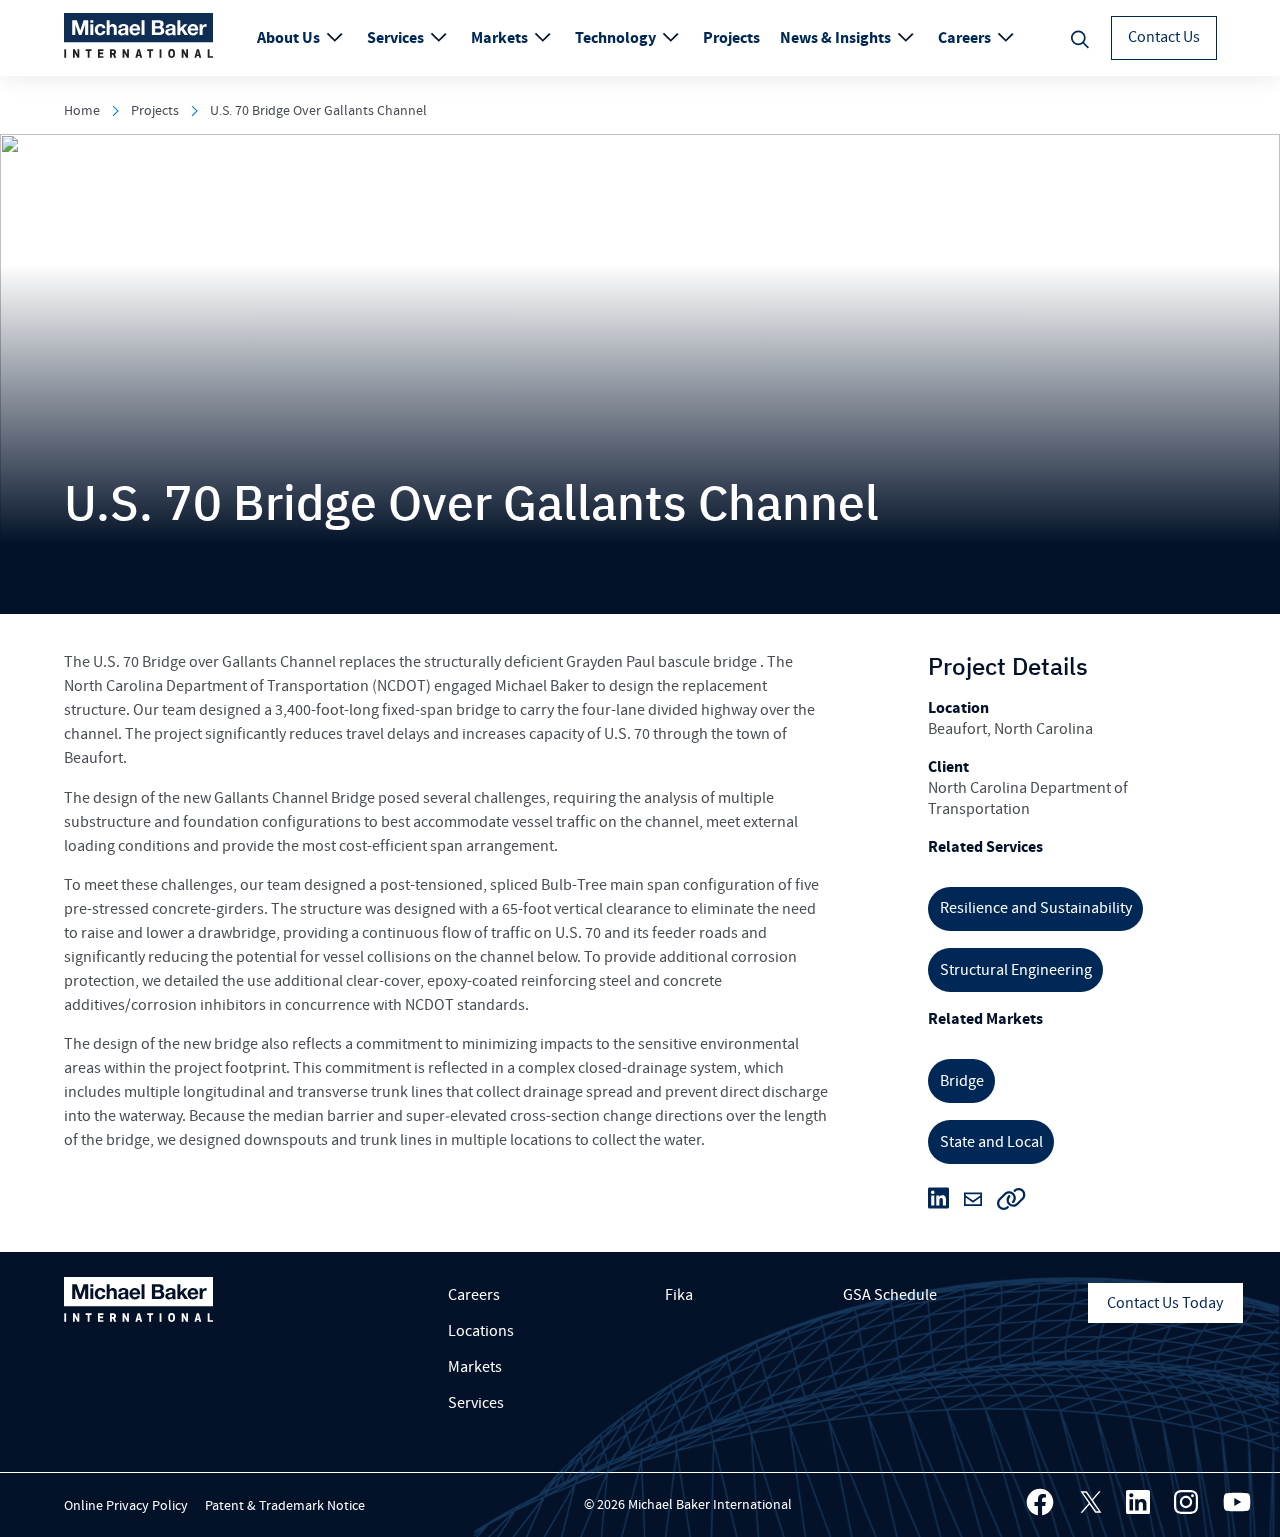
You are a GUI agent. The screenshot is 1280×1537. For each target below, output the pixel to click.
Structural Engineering (1016, 970)
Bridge (962, 1081)
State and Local (991, 1142)
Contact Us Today (1165, 1303)
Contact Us (1164, 37)
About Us (290, 38)
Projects (731, 38)
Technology (617, 38)
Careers (966, 38)
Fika (679, 1295)
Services (397, 38)
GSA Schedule (890, 1295)
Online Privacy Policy (126, 1506)
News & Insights (837, 38)
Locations (481, 1331)
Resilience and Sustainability (1036, 908)
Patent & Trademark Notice (285, 1506)
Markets (501, 38)
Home (82, 111)
